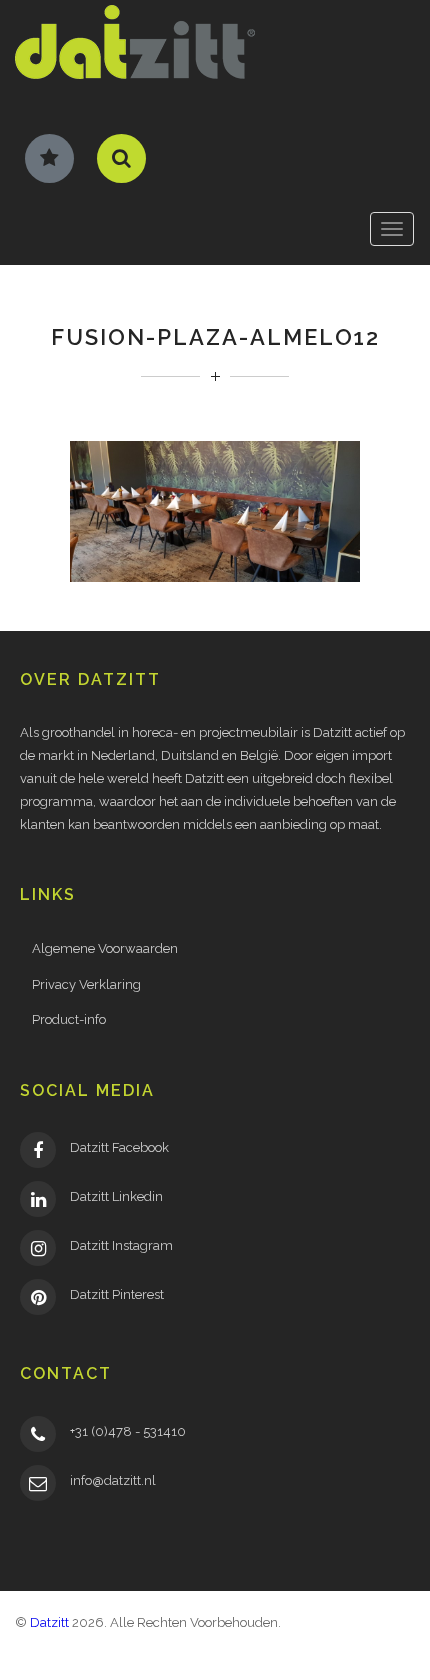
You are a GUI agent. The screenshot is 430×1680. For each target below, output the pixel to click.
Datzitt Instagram (121, 1245)
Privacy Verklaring (86, 984)
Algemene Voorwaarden (105, 948)
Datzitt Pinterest (117, 1294)
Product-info (69, 1019)
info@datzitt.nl (113, 1480)
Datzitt (49, 1622)
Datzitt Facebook (119, 1147)
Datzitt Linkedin (116, 1196)
